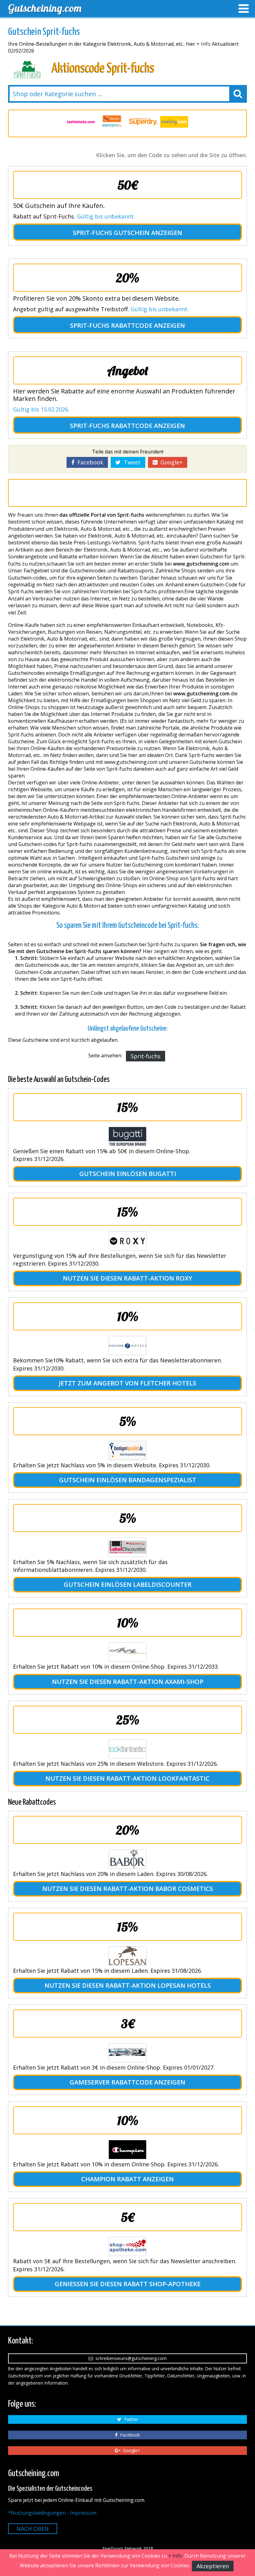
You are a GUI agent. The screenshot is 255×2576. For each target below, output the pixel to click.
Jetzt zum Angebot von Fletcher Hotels (127, 1383)
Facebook (89, 462)
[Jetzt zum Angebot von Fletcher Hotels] (127, 1346)
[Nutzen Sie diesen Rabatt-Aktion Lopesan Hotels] (127, 1956)
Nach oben (33, 2529)
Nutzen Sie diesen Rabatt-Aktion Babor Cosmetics (128, 1889)
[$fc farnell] (81, 122)
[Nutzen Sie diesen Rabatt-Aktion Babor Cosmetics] (127, 1859)
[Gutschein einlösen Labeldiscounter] (127, 1547)
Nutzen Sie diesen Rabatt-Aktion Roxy (127, 1278)
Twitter (130, 2419)
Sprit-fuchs (146, 1056)
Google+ (170, 462)
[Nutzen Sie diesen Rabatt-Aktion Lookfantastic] (127, 1749)
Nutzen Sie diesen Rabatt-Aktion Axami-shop (128, 1682)
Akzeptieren (213, 2566)
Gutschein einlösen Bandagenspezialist (128, 1480)
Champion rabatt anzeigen (127, 2179)
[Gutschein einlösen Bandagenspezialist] (127, 1450)
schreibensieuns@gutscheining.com (130, 2358)
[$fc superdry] (112, 122)
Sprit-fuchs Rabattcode (111, 325)
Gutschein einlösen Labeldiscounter (128, 1584)
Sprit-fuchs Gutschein (111, 233)
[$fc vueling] (143, 122)
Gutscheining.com (45, 8)
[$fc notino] (174, 122)
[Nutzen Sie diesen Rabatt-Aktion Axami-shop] (127, 1652)
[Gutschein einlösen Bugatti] (127, 1136)
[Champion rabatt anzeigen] (127, 2150)
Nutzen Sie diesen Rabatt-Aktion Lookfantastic (127, 1778)
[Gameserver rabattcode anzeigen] (127, 2053)
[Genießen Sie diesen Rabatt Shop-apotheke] (127, 2246)
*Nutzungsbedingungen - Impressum (52, 2513)
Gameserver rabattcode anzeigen (127, 2082)
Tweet (131, 462)
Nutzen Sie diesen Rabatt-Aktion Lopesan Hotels (128, 1985)
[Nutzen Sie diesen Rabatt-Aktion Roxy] (127, 1241)
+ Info (204, 44)
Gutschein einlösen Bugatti (128, 1174)
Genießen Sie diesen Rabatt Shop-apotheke (128, 2284)
